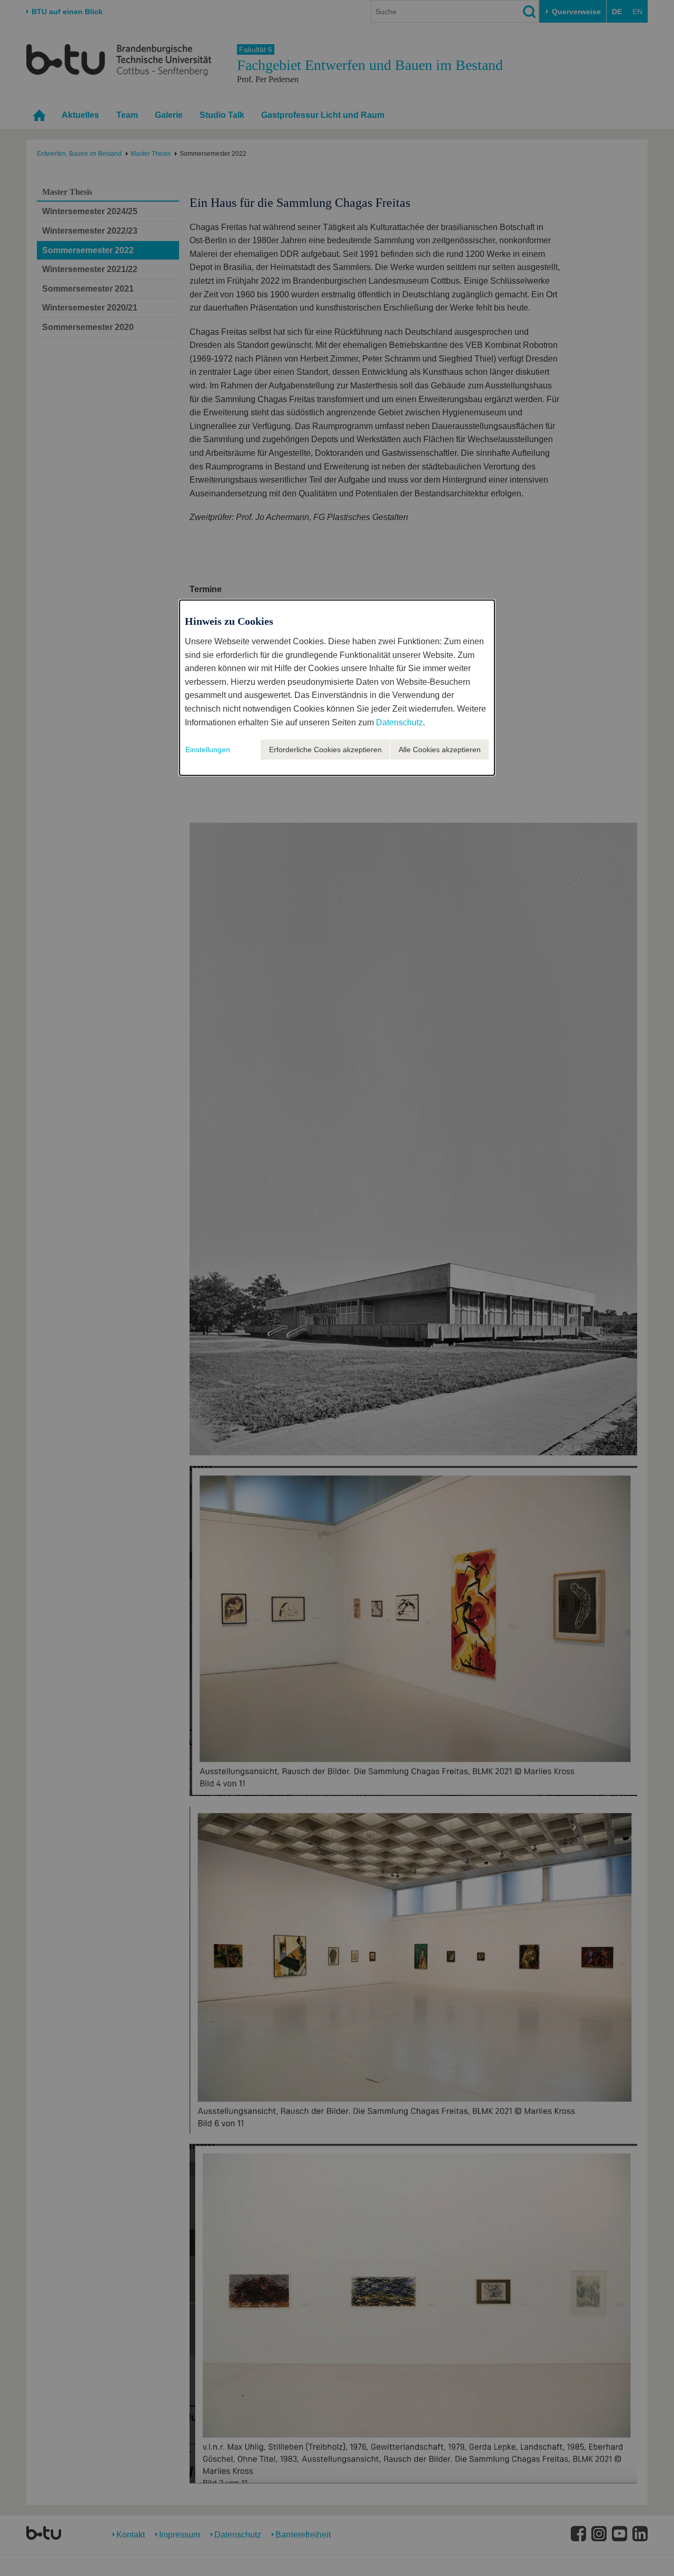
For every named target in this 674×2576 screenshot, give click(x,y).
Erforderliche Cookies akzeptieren (325, 750)
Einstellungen (208, 750)
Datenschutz (399, 722)
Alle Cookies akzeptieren (440, 750)
